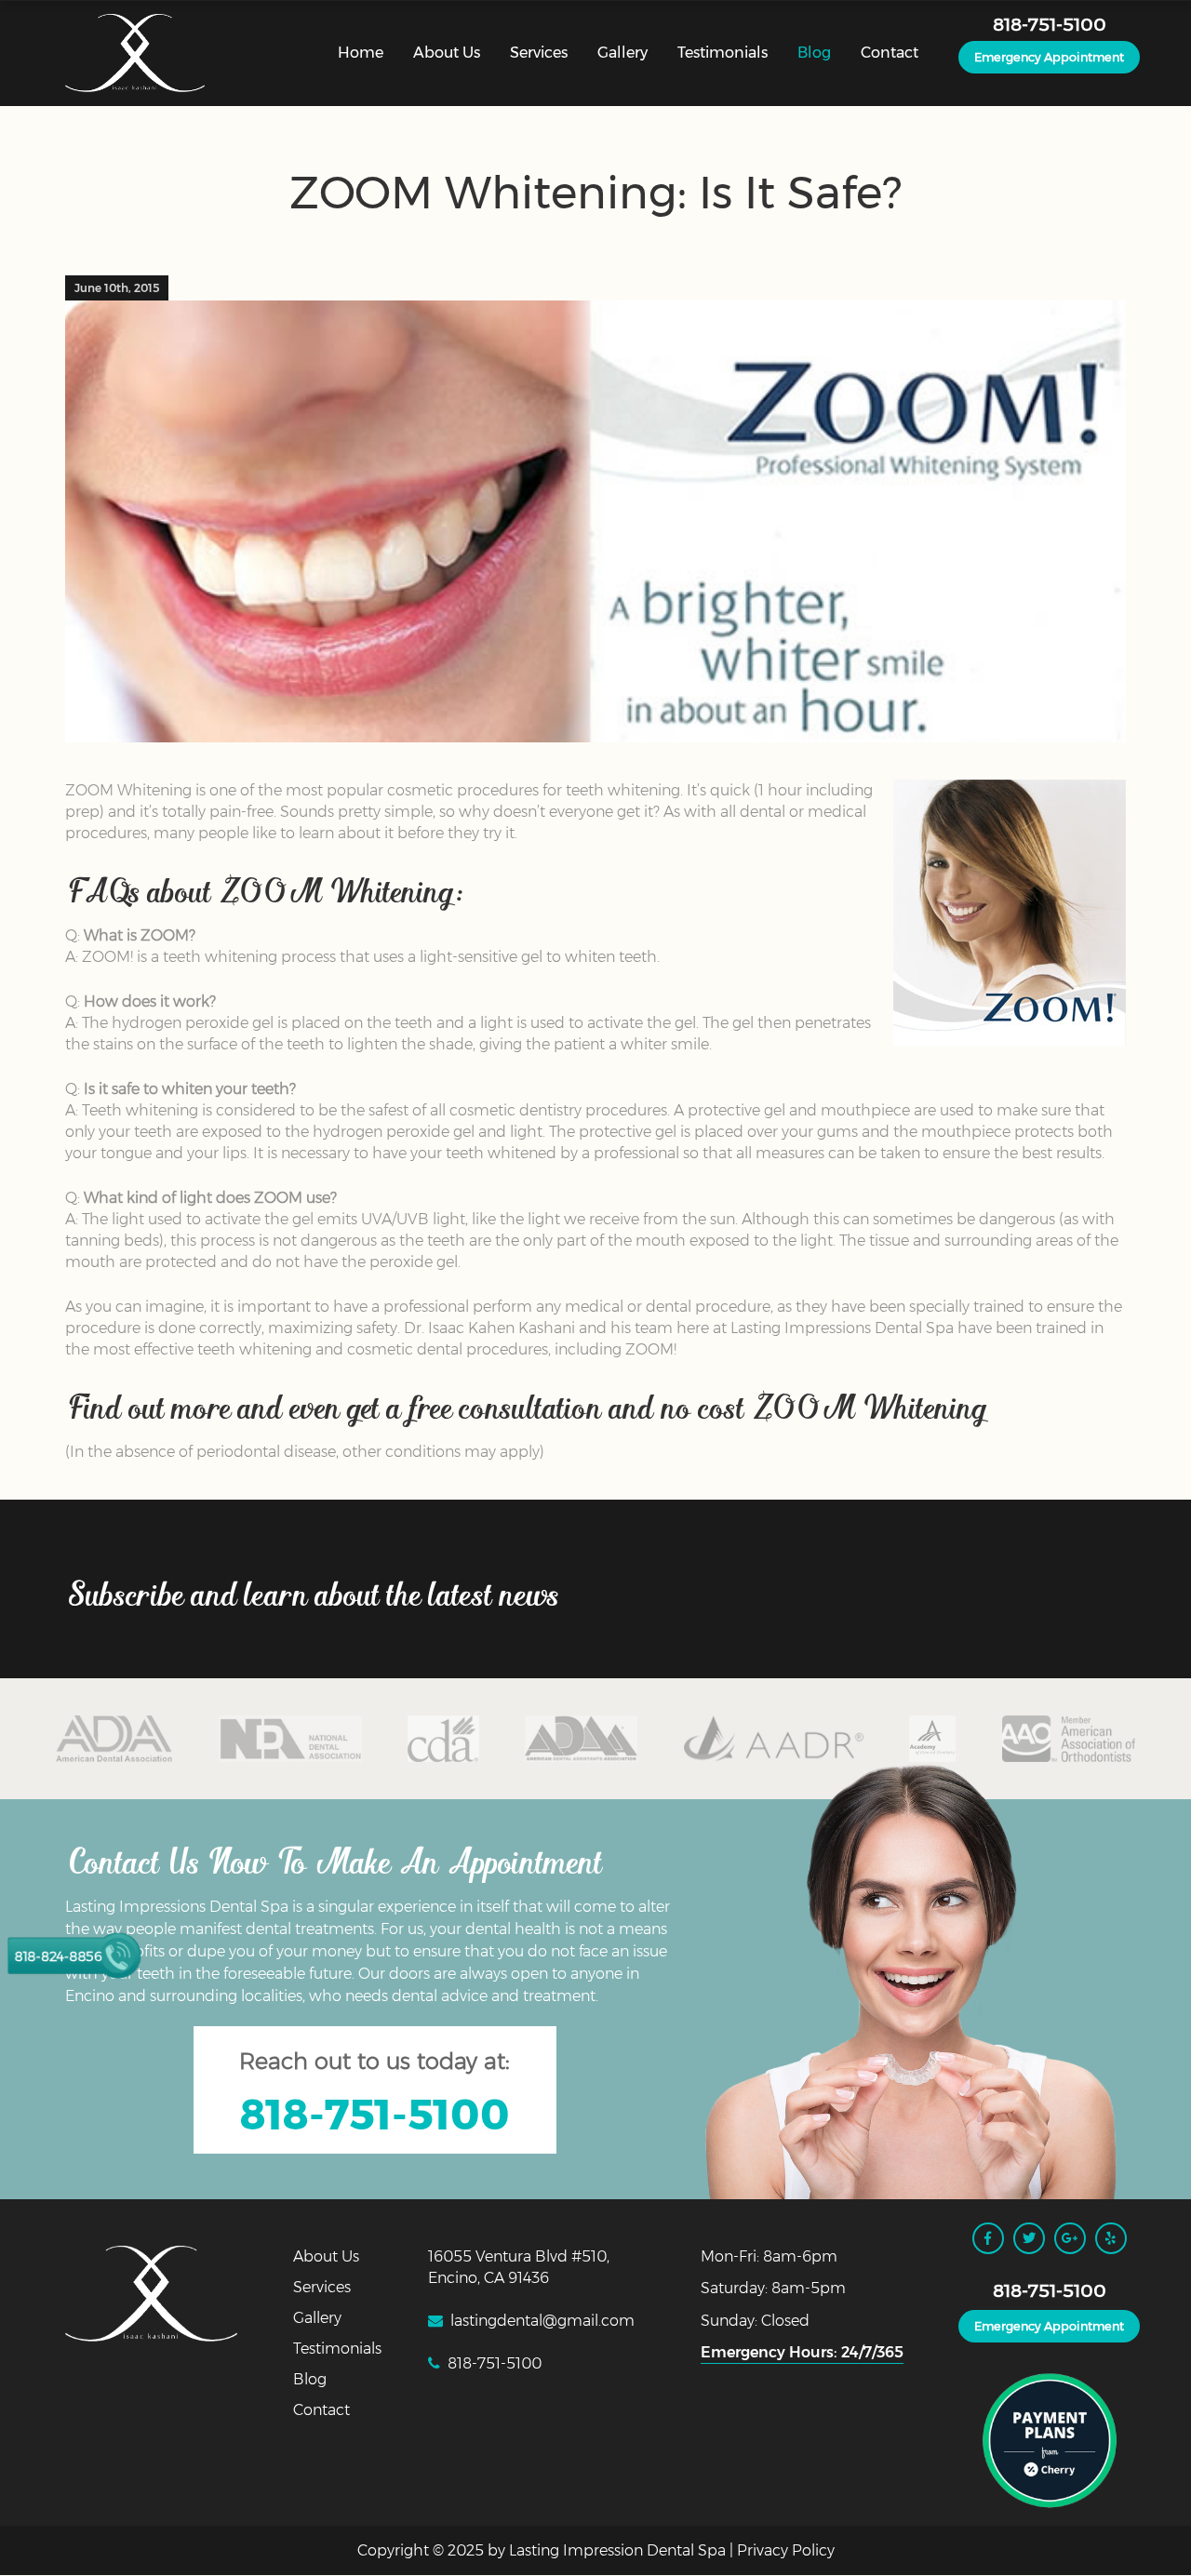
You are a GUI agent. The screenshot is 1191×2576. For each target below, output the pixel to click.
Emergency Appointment (1049, 57)
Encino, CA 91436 (488, 2278)
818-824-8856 (57, 1956)
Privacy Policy (786, 2550)
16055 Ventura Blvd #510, (519, 2256)
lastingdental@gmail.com (542, 2321)
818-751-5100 (1050, 24)
